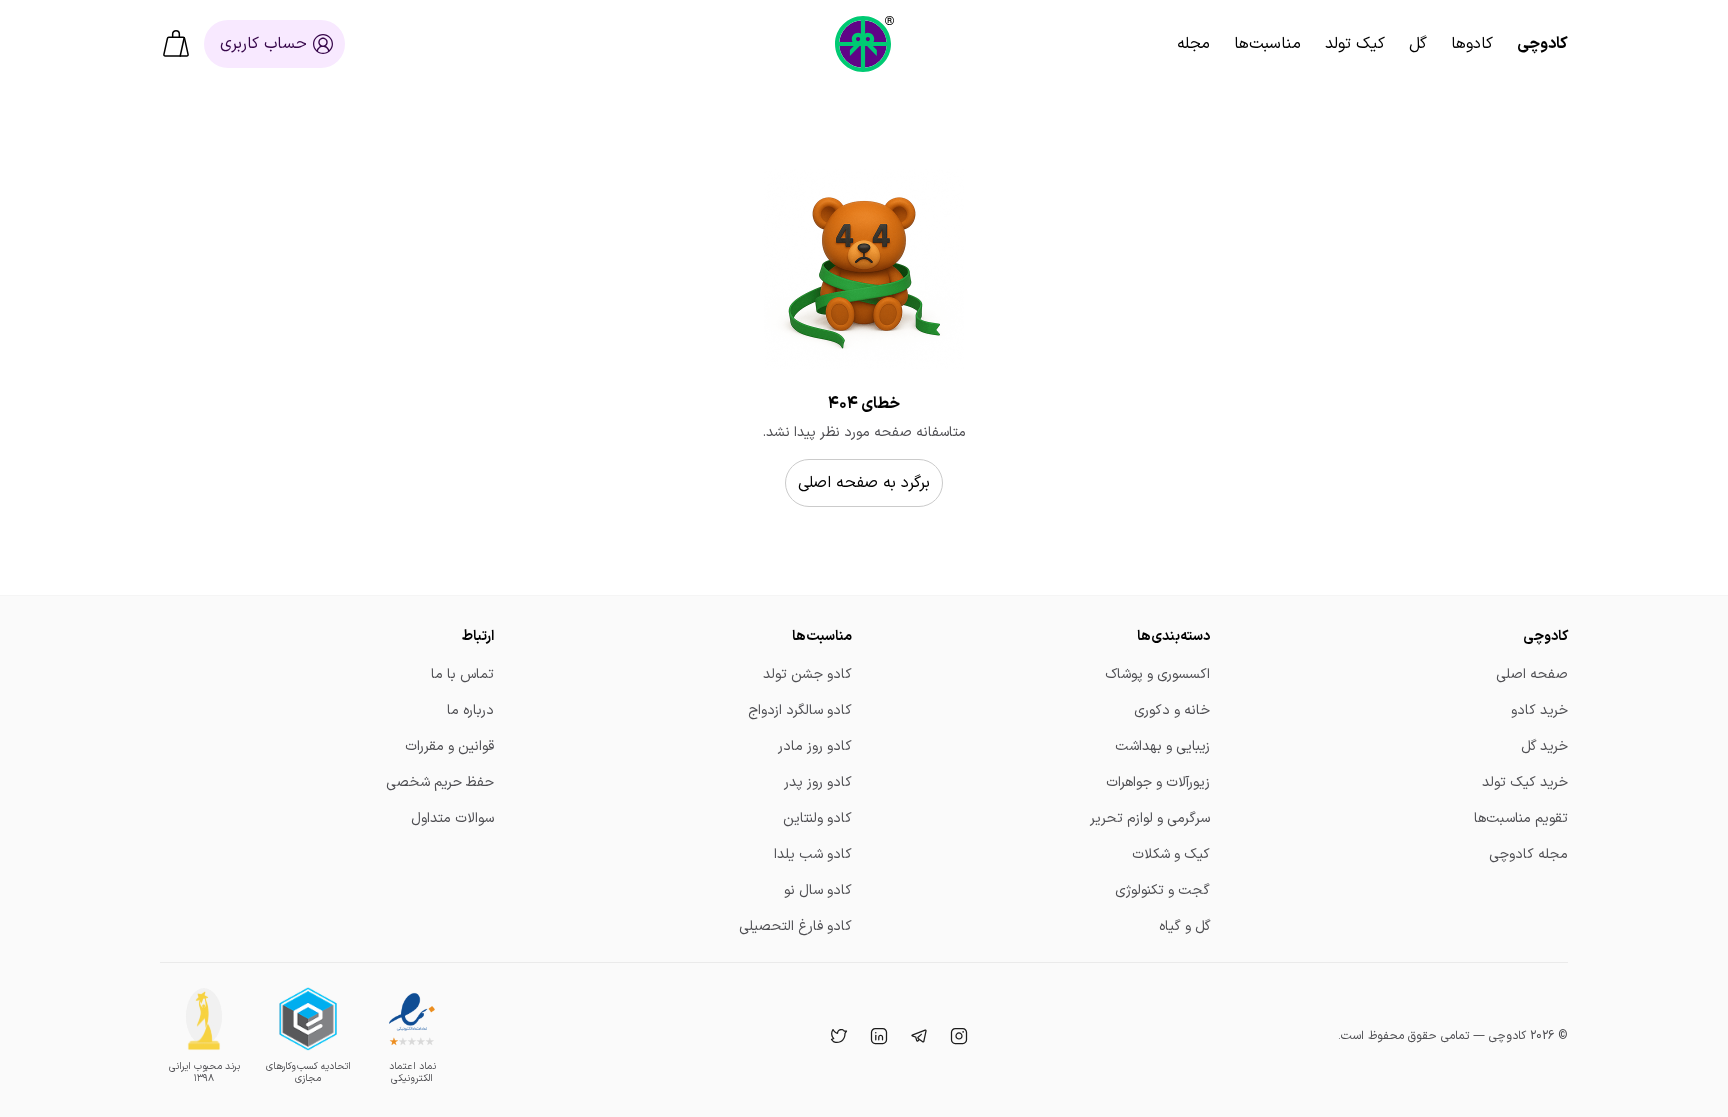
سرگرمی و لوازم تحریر (1150, 818)
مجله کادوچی (1528, 854)
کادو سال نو (818, 890)
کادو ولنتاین (817, 818)
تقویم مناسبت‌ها (1521, 818)
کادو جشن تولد (807, 674)
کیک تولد (1355, 44)
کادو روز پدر (818, 782)
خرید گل (1544, 746)
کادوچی (1542, 44)
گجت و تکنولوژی (1162, 890)
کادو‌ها (1472, 44)
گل (1418, 44)
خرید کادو (1539, 710)
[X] (837, 1036)
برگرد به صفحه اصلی (864, 483)
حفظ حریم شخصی (440, 782)
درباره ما (470, 710)
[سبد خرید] (176, 44)
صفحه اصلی (1532, 674)
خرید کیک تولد (1525, 782)
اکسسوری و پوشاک (1157, 674)
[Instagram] (957, 1036)
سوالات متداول (452, 818)
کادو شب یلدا (813, 854)
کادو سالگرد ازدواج (800, 710)
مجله (1193, 44)
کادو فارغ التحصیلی (795, 926)
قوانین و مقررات (449, 746)
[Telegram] (917, 1036)
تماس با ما (462, 674)
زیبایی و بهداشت (1162, 746)
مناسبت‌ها (1267, 44)
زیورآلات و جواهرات (1158, 782)
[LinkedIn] (877, 1036)
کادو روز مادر (815, 746)
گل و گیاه (1184, 926)
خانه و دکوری (1172, 710)
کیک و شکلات (1171, 854)
